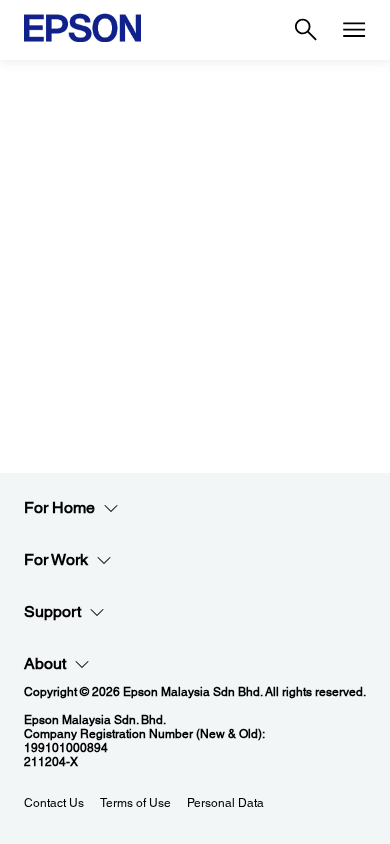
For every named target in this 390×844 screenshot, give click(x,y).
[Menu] (354, 30)
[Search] (306, 30)
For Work (56, 559)
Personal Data (225, 803)
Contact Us (54, 803)
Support (52, 611)
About (45, 663)
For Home (59, 507)
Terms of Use (135, 803)
